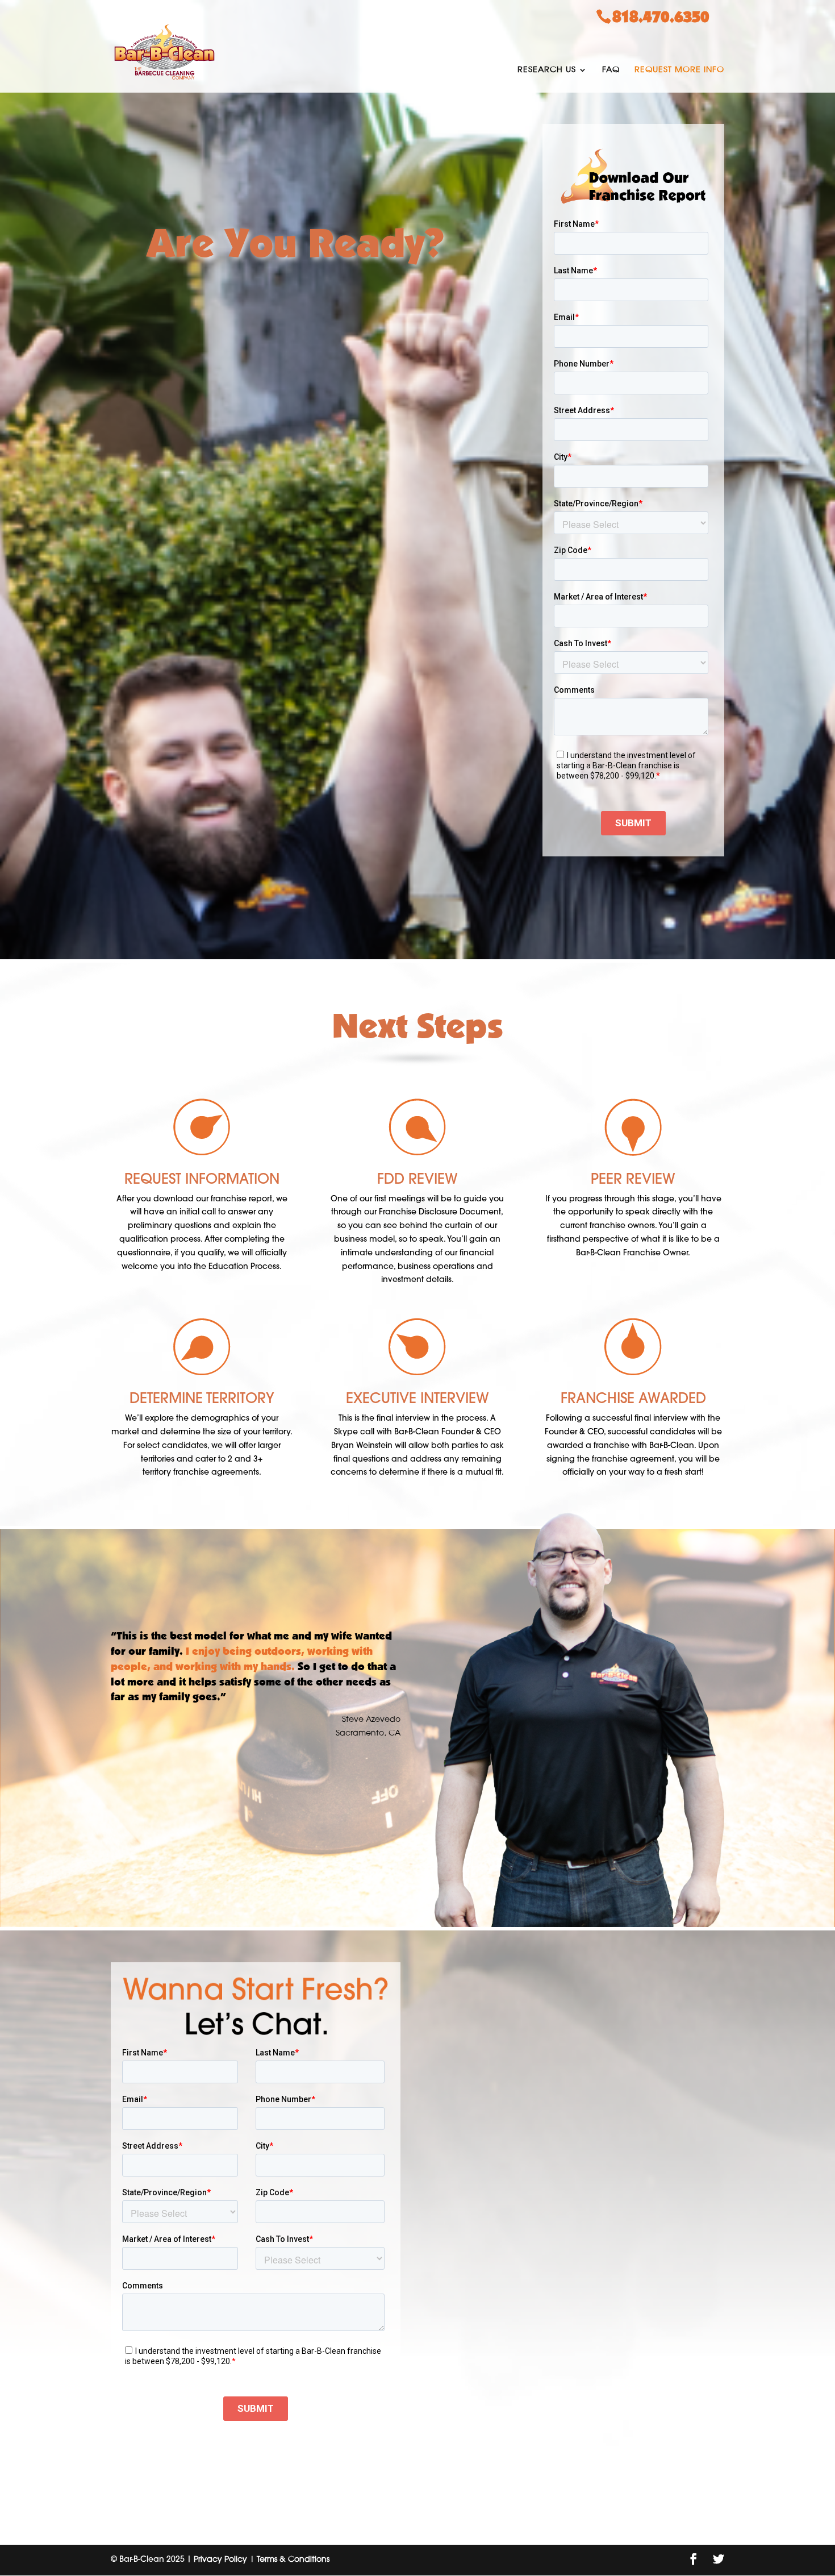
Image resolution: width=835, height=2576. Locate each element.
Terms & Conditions (293, 2560)
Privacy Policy (220, 2560)
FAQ (611, 70)
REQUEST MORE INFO (679, 70)
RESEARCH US (547, 70)
